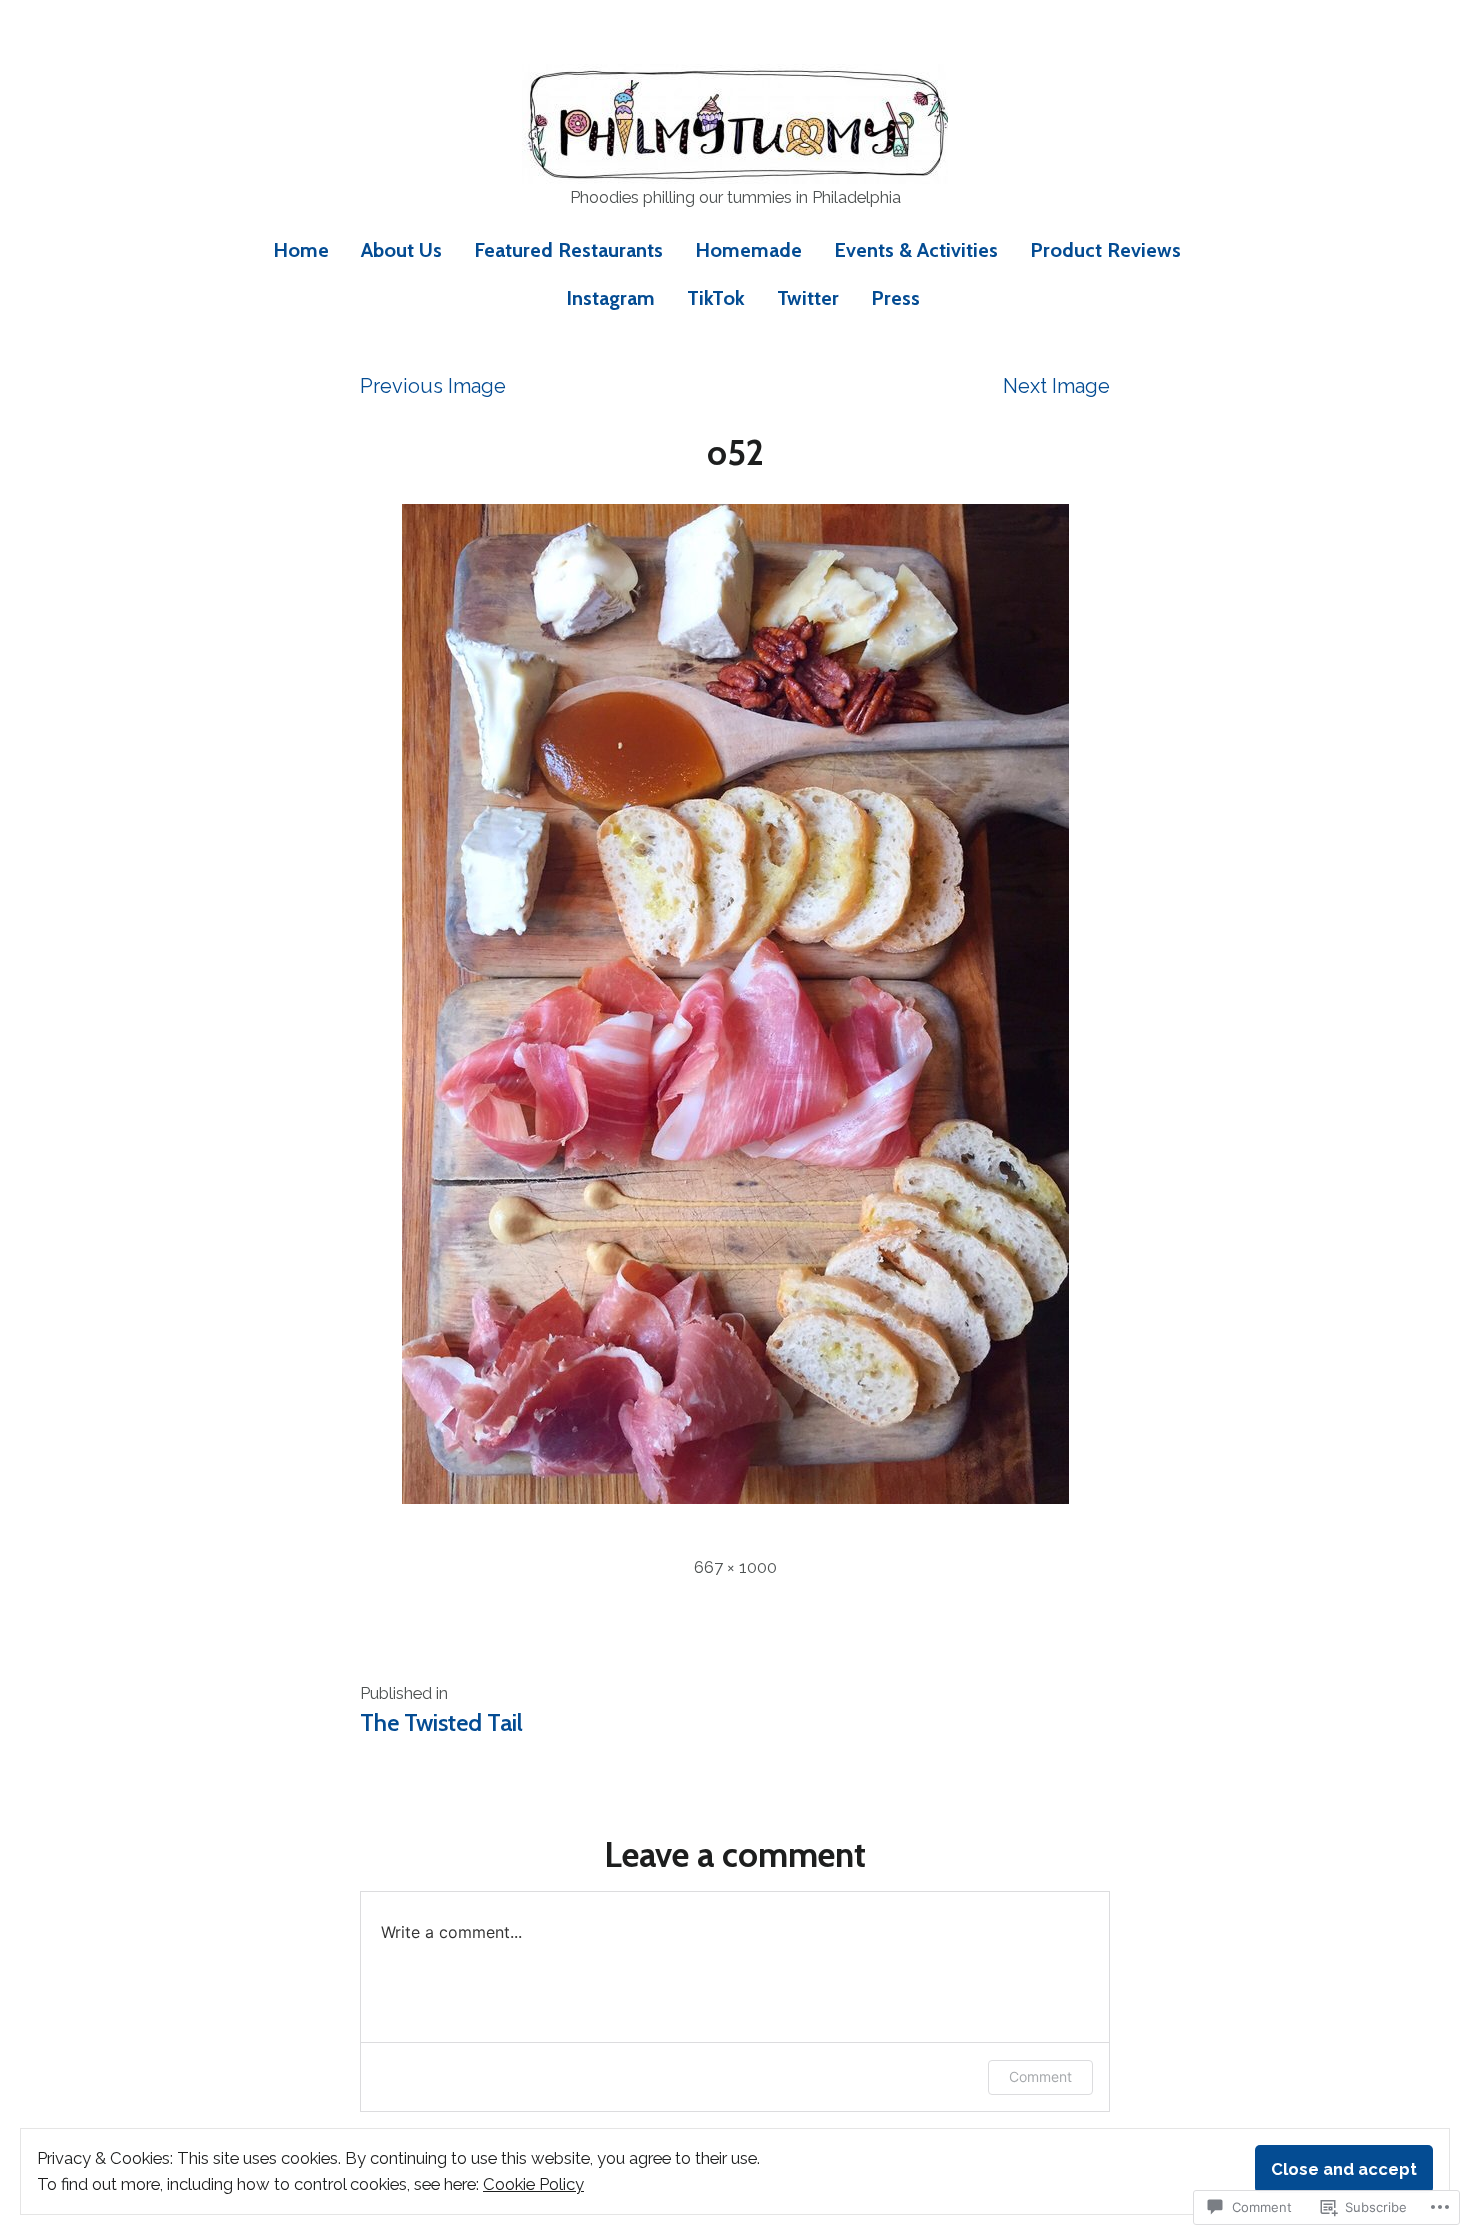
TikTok (716, 298)
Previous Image (433, 386)
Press (895, 298)
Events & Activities (916, 250)
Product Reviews (1105, 250)
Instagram (610, 298)
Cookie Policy (533, 2184)
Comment (1040, 2076)
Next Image (1056, 386)
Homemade (748, 250)
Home (301, 250)
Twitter (808, 298)
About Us (401, 250)
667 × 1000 (735, 1567)
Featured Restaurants (568, 250)
